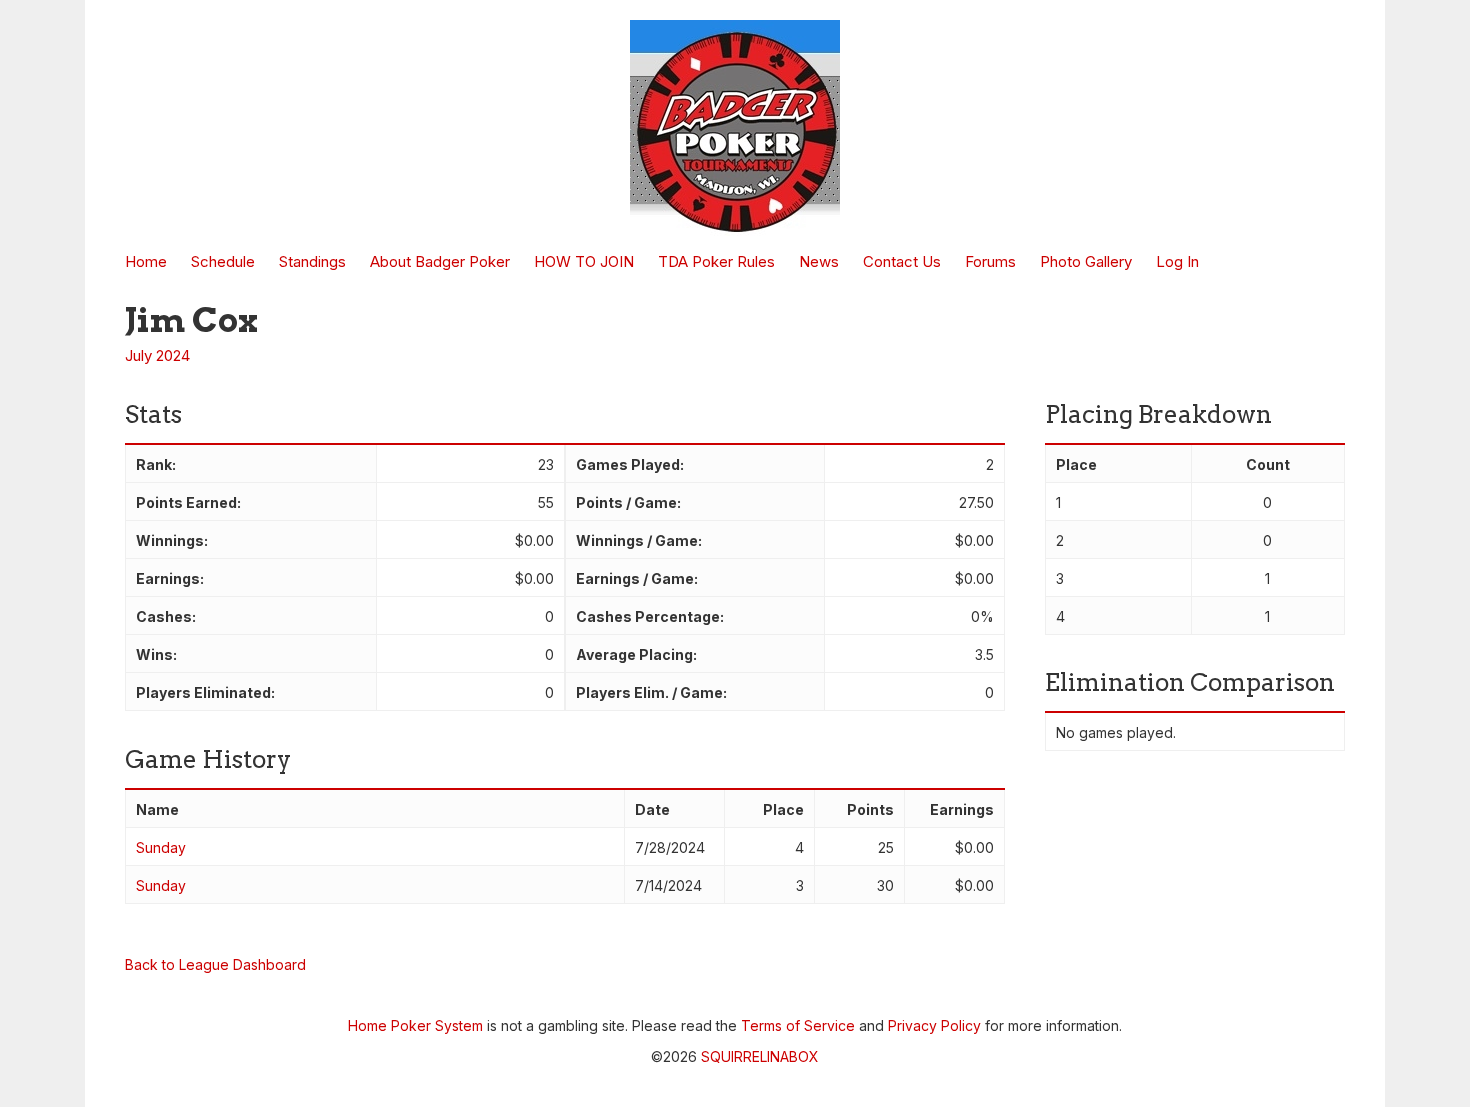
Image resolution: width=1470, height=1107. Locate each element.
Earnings (962, 809)
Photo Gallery (1086, 261)
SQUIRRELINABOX (760, 1056)
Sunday (161, 847)
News (819, 261)
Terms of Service (798, 1025)
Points (870, 809)
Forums (990, 261)
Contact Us (902, 261)
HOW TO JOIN (584, 261)
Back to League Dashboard (215, 964)
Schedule (223, 261)
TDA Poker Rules (716, 261)
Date (652, 809)
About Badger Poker (440, 261)
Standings (312, 261)
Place (783, 809)
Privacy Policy (934, 1025)
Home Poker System (415, 1025)
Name (157, 809)
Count (1268, 464)
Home (146, 261)
